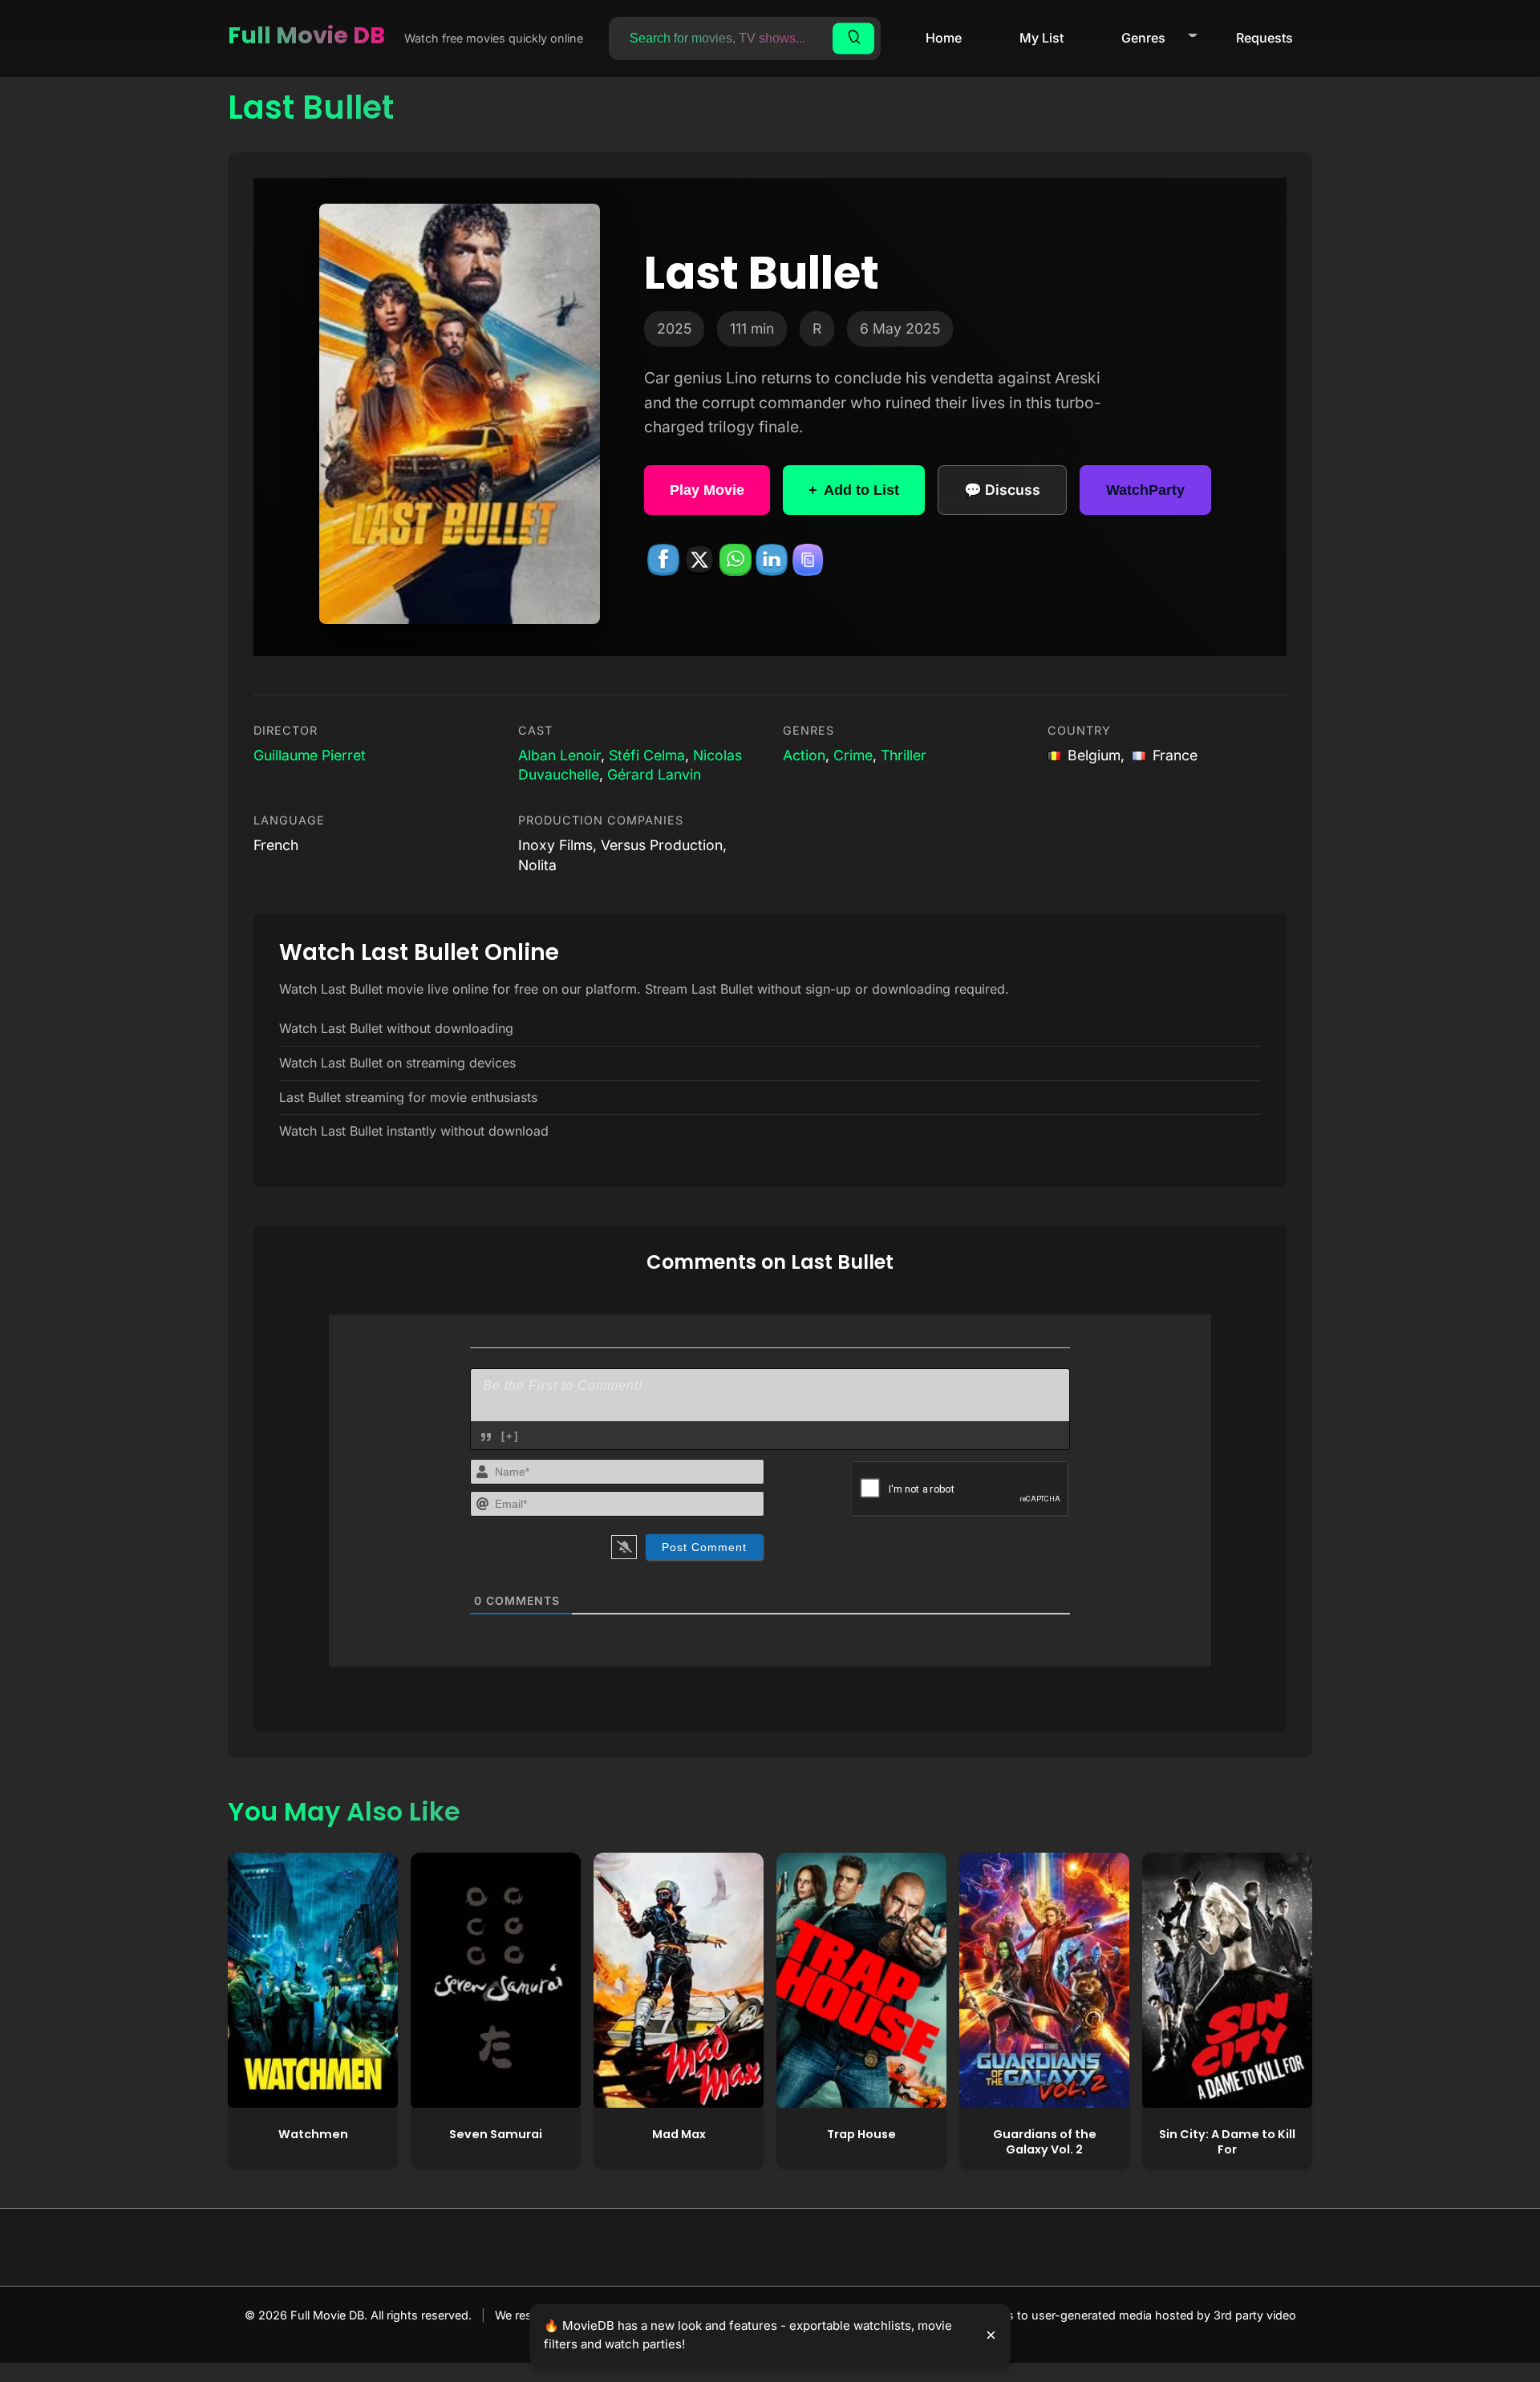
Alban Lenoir (559, 755)
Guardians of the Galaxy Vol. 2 (1045, 2142)
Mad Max (679, 2134)
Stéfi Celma (647, 755)
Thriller (904, 755)
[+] (510, 1436)
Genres (1143, 38)
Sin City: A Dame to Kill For (1227, 2142)
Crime (853, 755)
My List (1042, 38)
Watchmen (313, 2134)
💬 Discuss (1002, 490)
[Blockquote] (486, 1437)
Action (804, 755)
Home (944, 38)
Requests (1264, 38)
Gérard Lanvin (654, 774)
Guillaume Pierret (310, 755)
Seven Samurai (496, 2134)
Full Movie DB (306, 35)
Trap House (861, 2134)
